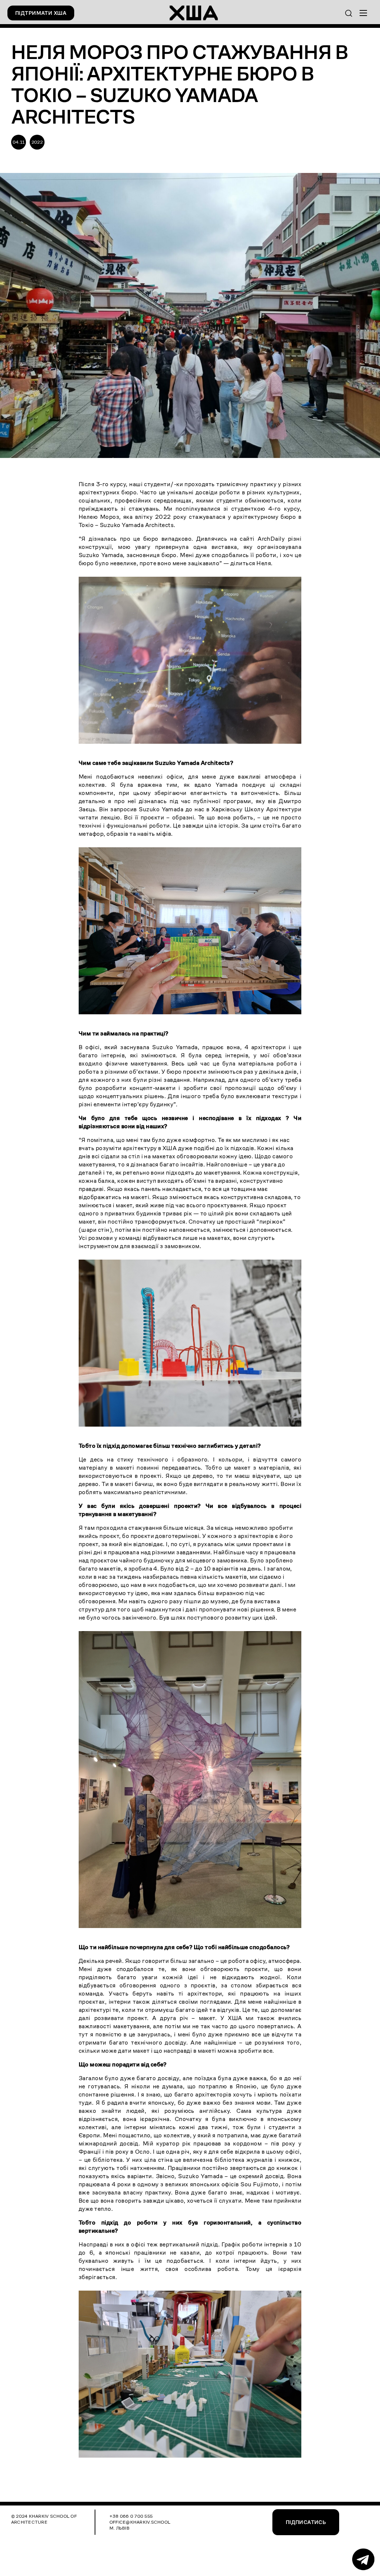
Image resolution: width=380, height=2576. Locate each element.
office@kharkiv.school (140, 2522)
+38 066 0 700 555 (131, 2516)
